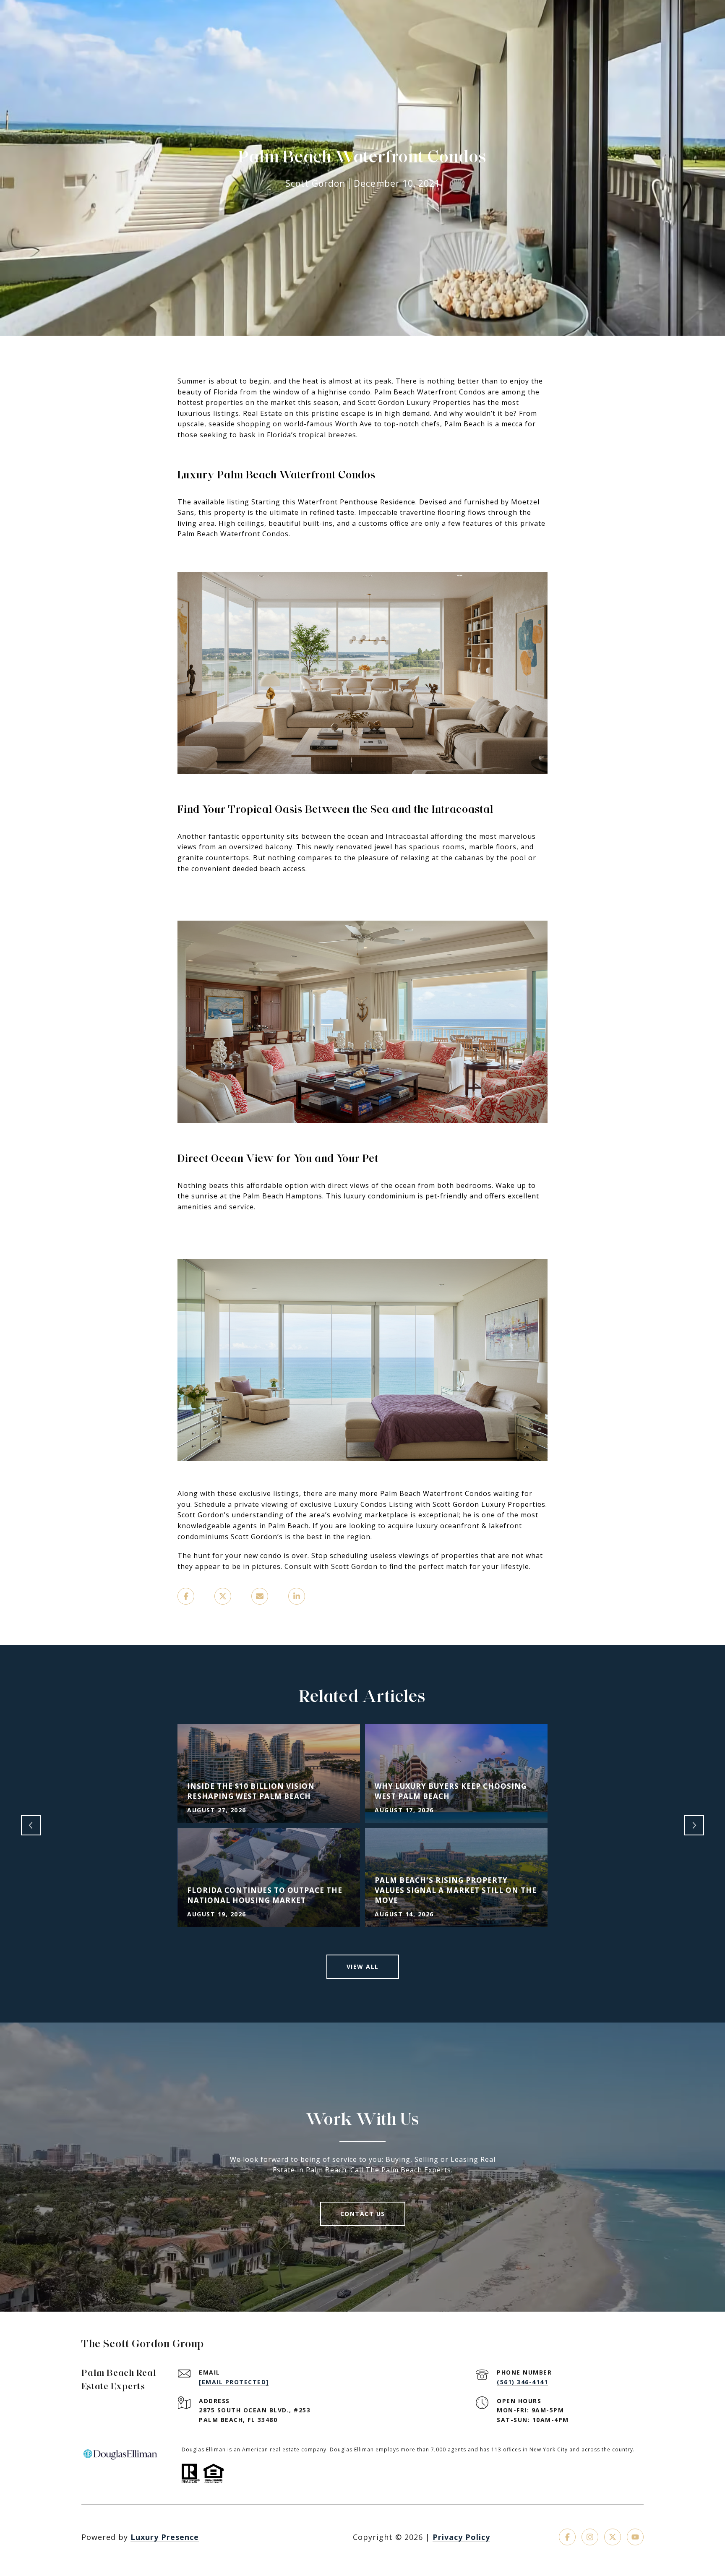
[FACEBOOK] (567, 2537)
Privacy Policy (461, 2537)
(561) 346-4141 (522, 2382)
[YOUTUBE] (635, 2537)
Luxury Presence (165, 2537)
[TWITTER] (613, 2537)
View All (363, 1967)
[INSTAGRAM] (590, 2537)
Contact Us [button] (363, 2214)
